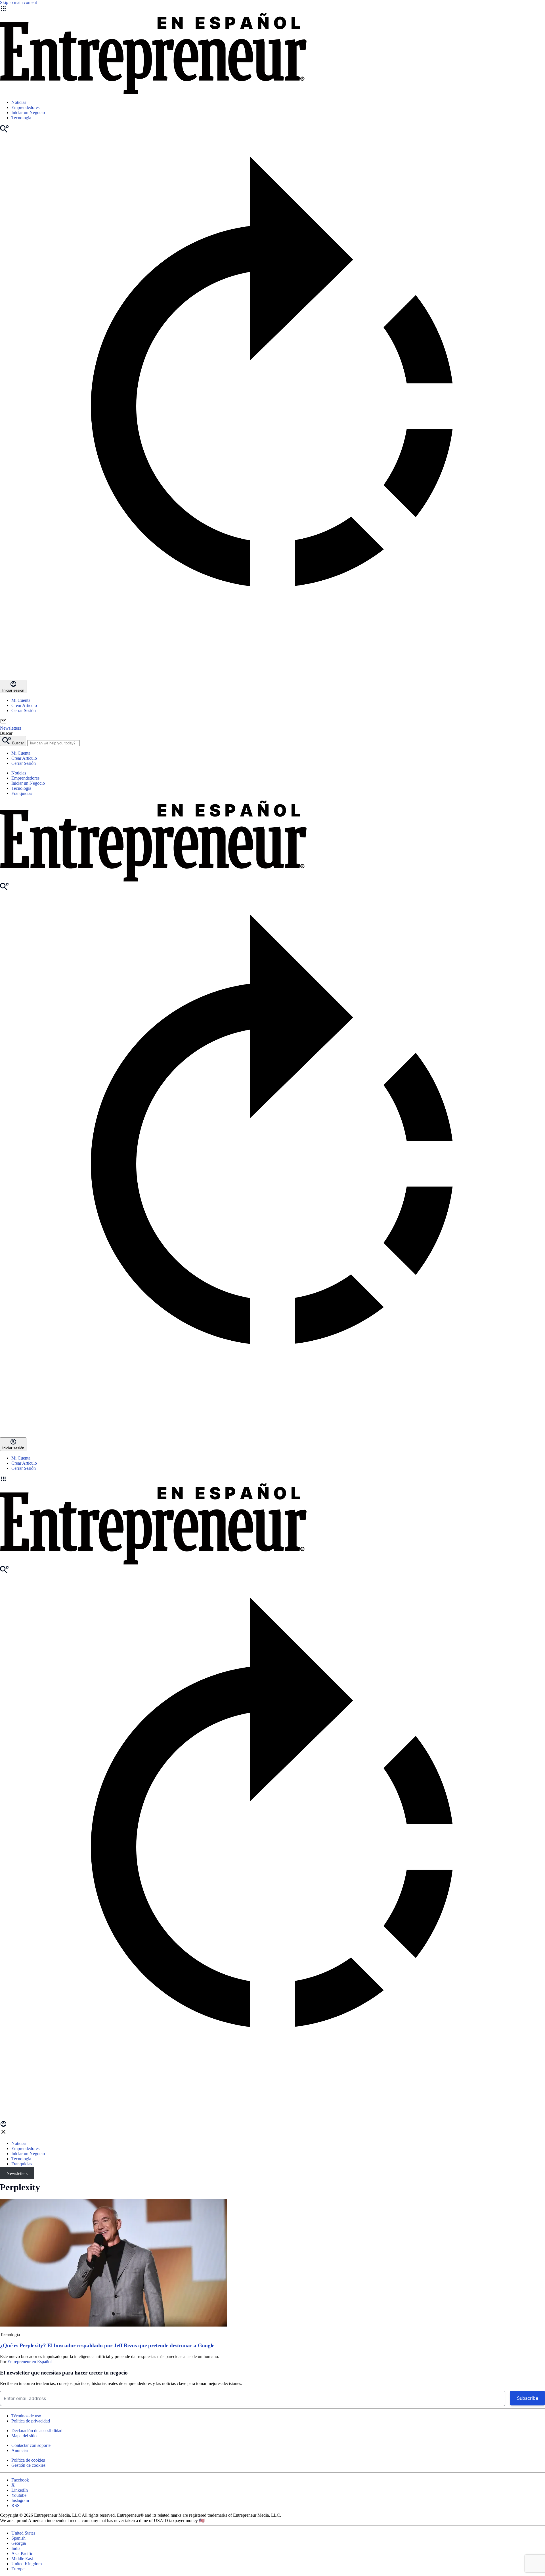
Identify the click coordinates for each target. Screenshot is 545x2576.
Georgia (19, 2543)
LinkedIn (20, 2490)
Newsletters (17, 2173)
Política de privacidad (31, 2421)
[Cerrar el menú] (3, 2134)
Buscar (6, 733)
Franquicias (22, 793)
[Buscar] (4, 131)
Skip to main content (18, 2)
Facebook (20, 2480)
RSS (15, 2505)
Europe (18, 2569)
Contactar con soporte (31, 2445)
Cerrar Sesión (24, 710)
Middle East (22, 2559)
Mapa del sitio (24, 2436)
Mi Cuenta (21, 700)
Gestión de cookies (28, 2465)
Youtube (19, 2495)
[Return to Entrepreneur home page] (153, 93)
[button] (272, 1479)
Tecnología (21, 118)
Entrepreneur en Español (30, 2362)
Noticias (19, 102)
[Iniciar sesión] (3, 2126)
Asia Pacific (22, 2553)
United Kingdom (27, 2564)
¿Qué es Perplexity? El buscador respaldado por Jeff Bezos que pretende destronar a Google (107, 2345)
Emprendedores (25, 107)
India (16, 2548)
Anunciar (20, 2450)
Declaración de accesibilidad (37, 2431)
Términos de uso (26, 2416)
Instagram (20, 2500)
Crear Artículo (24, 705)
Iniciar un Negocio (28, 113)
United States (23, 2533)
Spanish (18, 2538)
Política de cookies (28, 2460)
